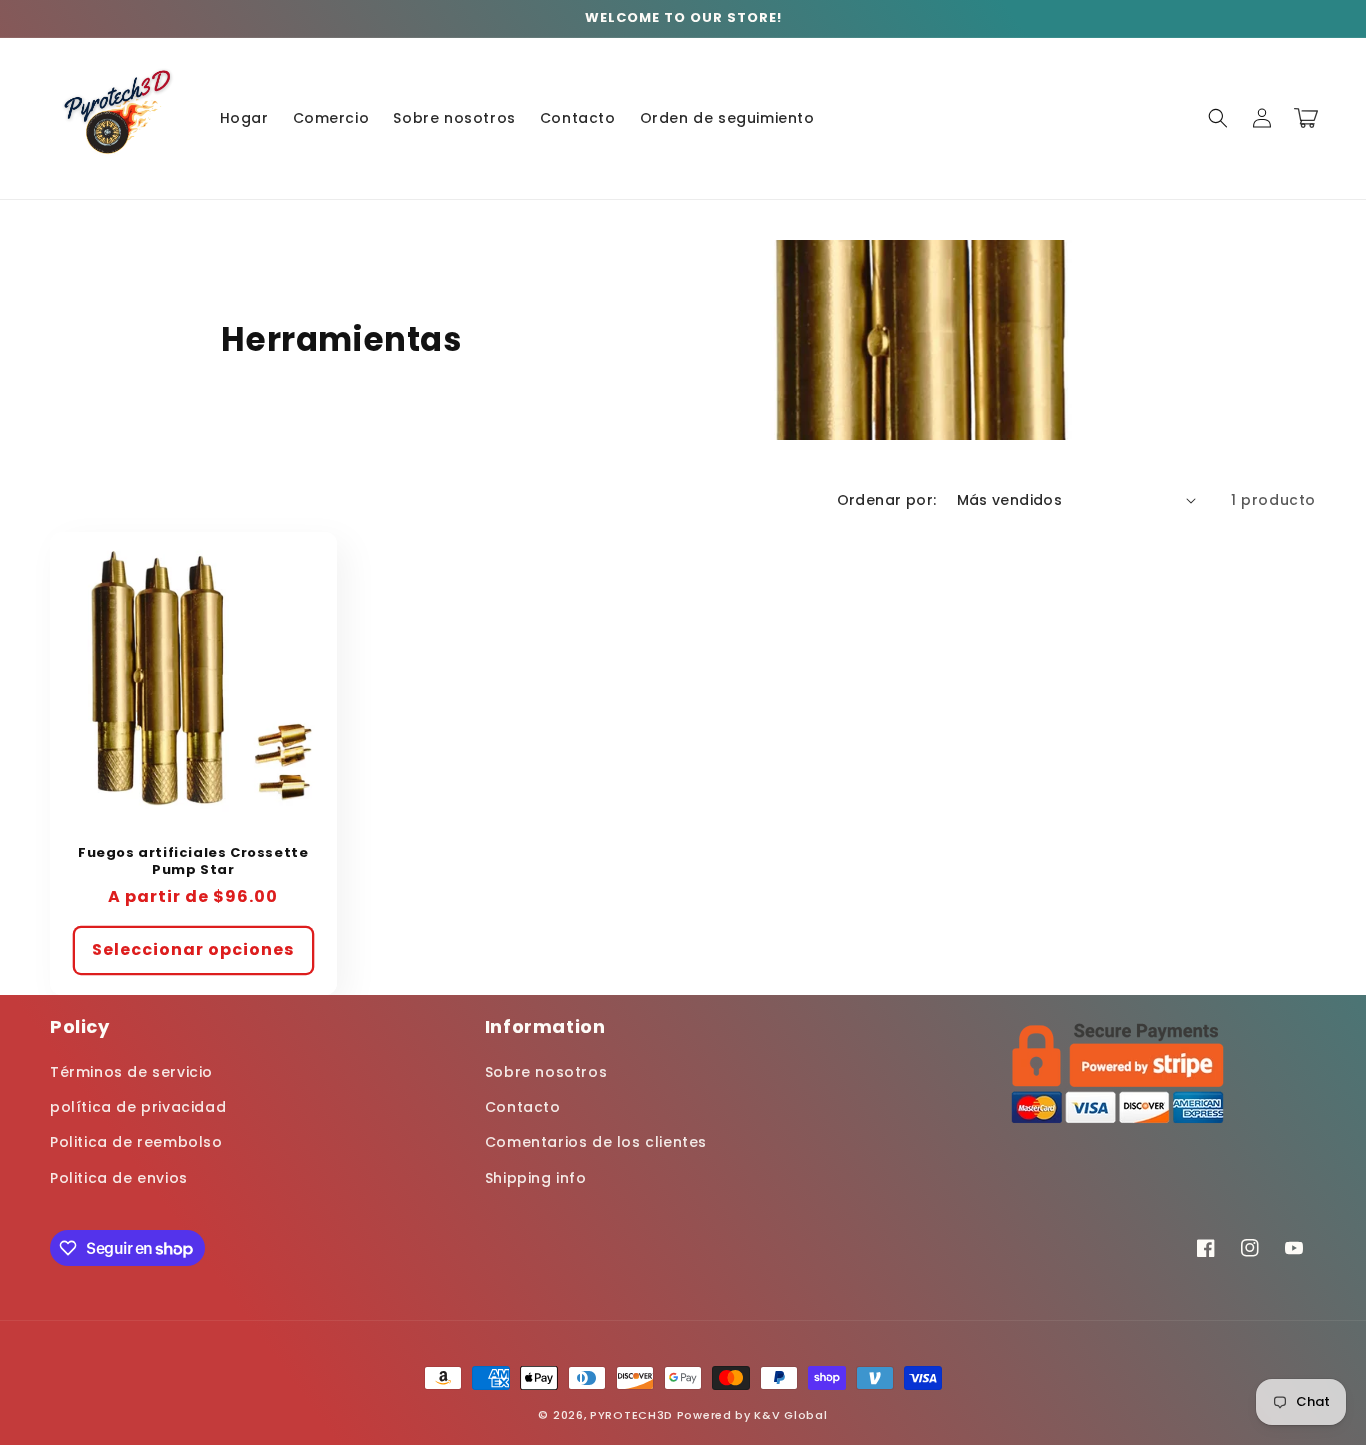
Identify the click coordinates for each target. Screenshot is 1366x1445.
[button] (1218, 118)
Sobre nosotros (546, 1072)
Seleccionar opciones (193, 949)
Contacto (523, 1107)
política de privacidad (138, 1107)
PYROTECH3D (631, 1415)
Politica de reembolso (136, 1142)
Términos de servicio (131, 1072)
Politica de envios (119, 1178)
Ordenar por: (887, 500)
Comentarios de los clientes (596, 1142)
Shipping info (536, 1178)
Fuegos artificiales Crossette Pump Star (193, 862)
